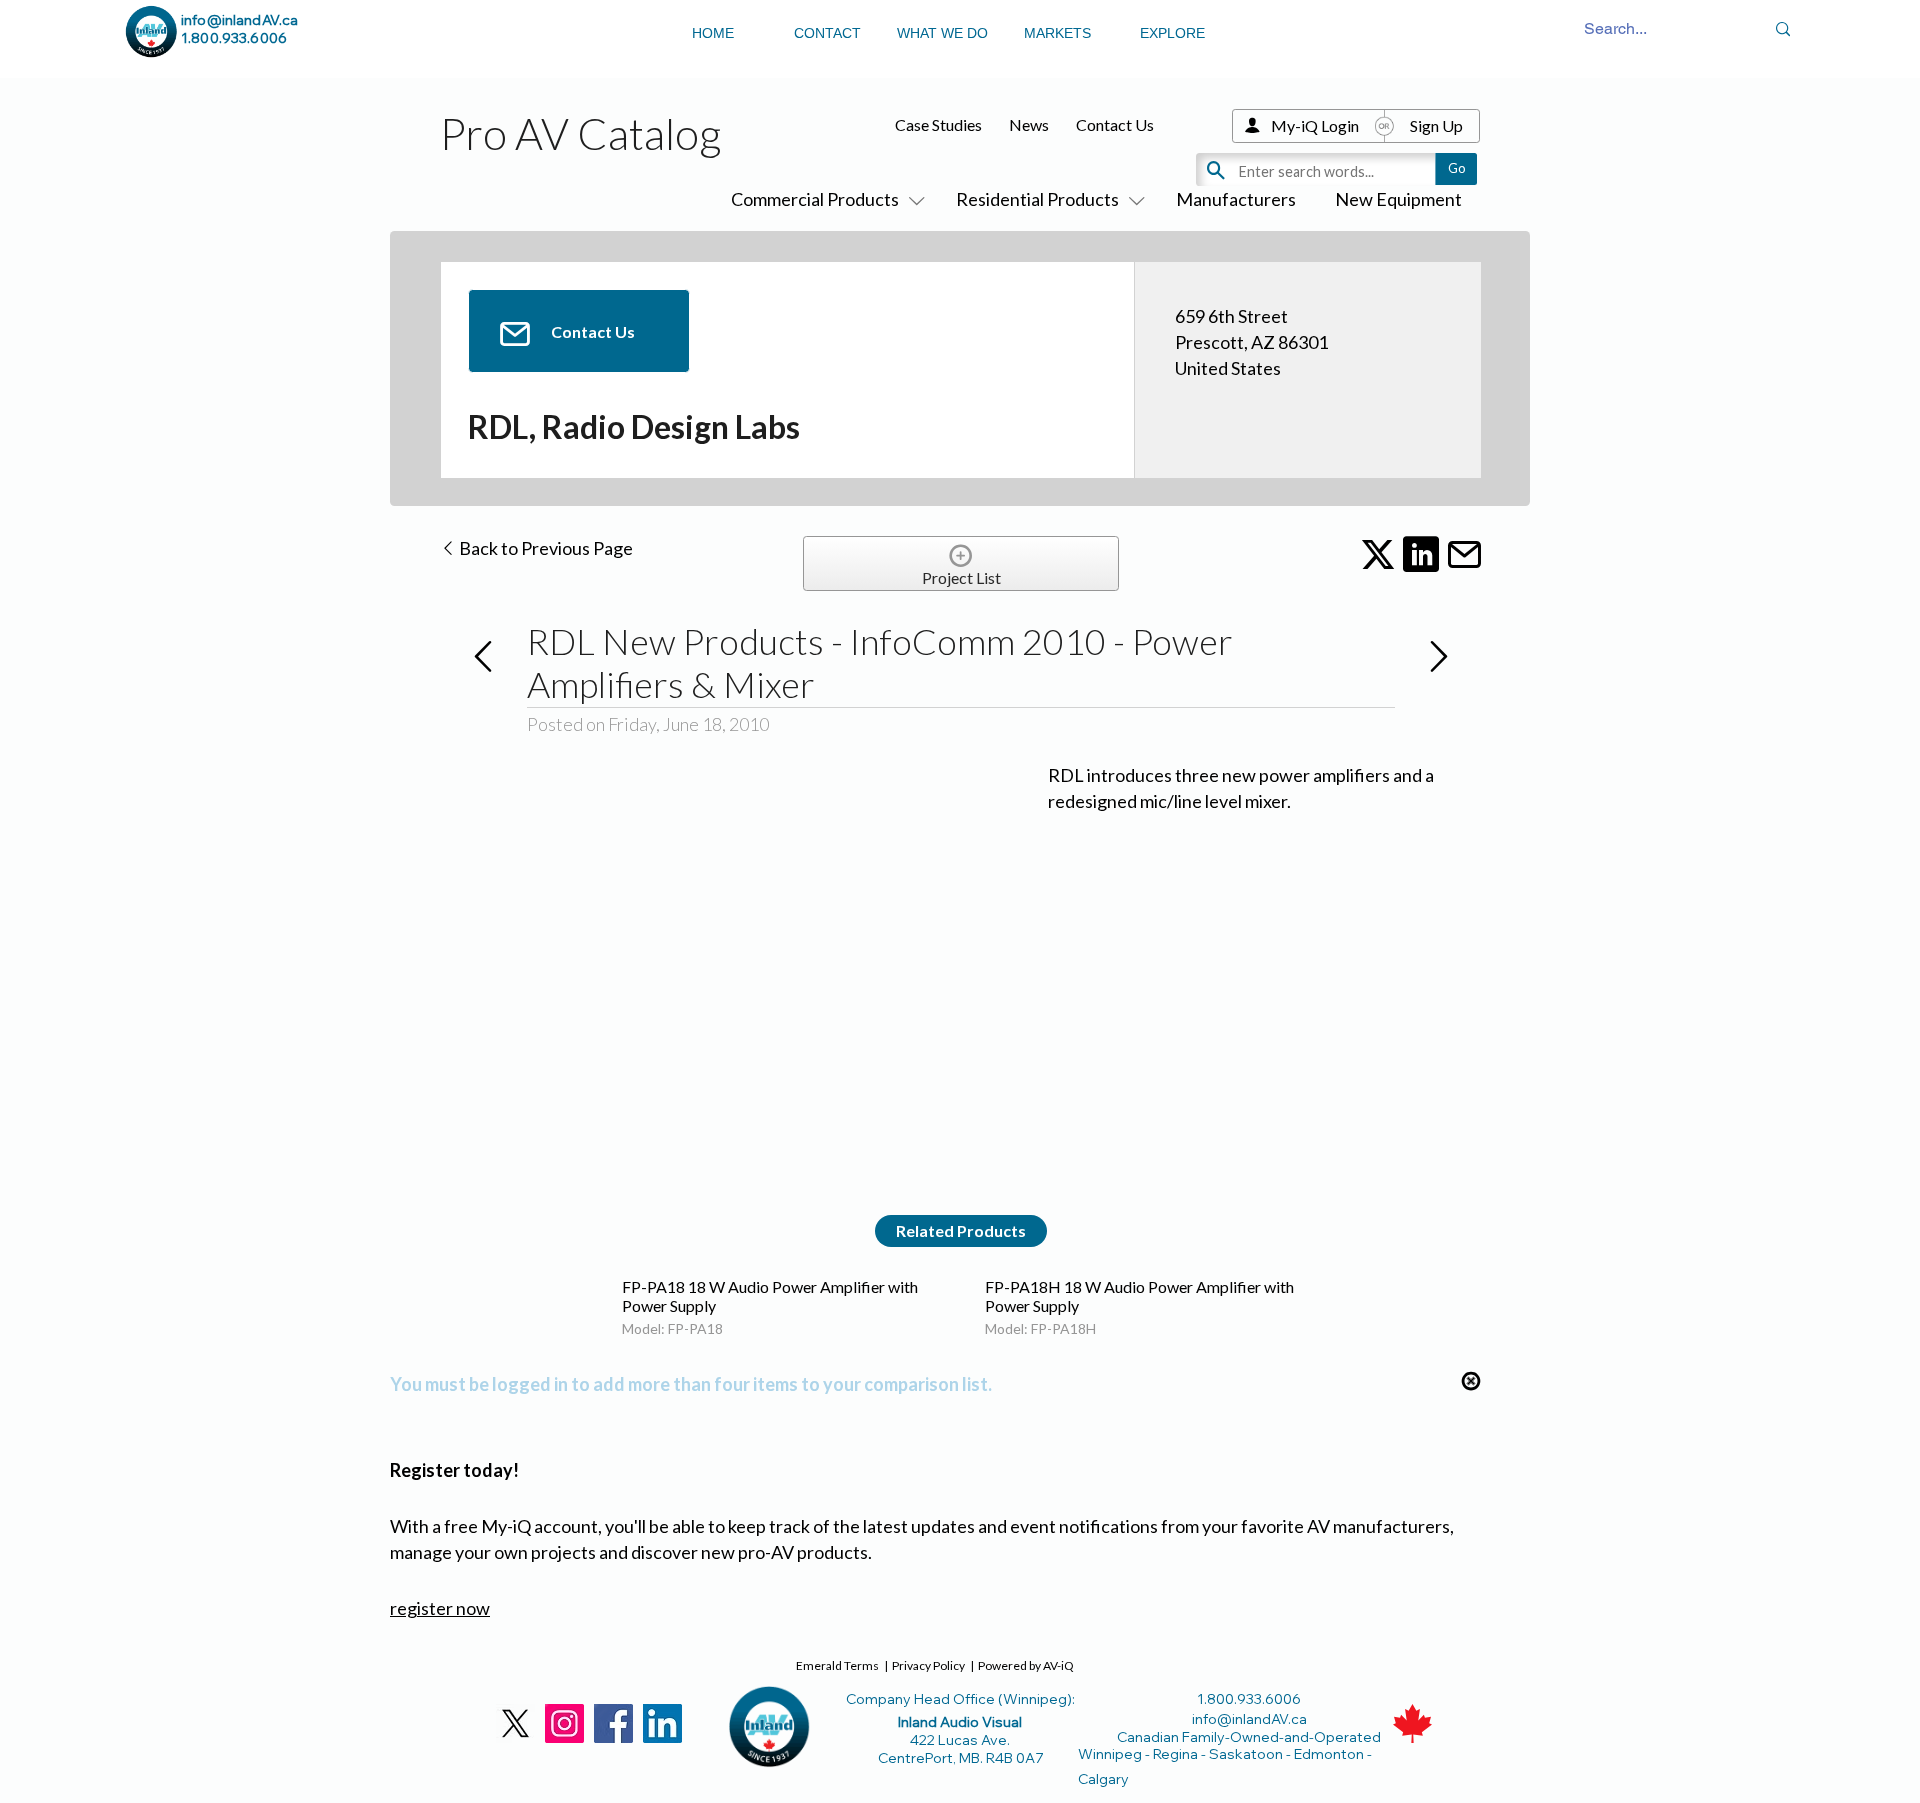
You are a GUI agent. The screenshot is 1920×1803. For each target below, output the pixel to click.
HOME (713, 33)
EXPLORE (1172, 33)
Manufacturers (1236, 199)
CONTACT (827, 33)
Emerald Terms (837, 1665)
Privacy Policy (928, 1665)
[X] (515, 1723)
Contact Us (1115, 124)
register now (440, 1608)
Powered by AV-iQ (1026, 1665)
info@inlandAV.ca (239, 20)
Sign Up (1436, 125)
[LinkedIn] (662, 1723)
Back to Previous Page (544, 548)
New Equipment (1398, 199)
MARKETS (1057, 33)
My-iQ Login (1315, 125)
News (1029, 124)
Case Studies (938, 124)
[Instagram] (564, 1723)
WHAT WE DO (942, 33)
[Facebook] (613, 1723)
